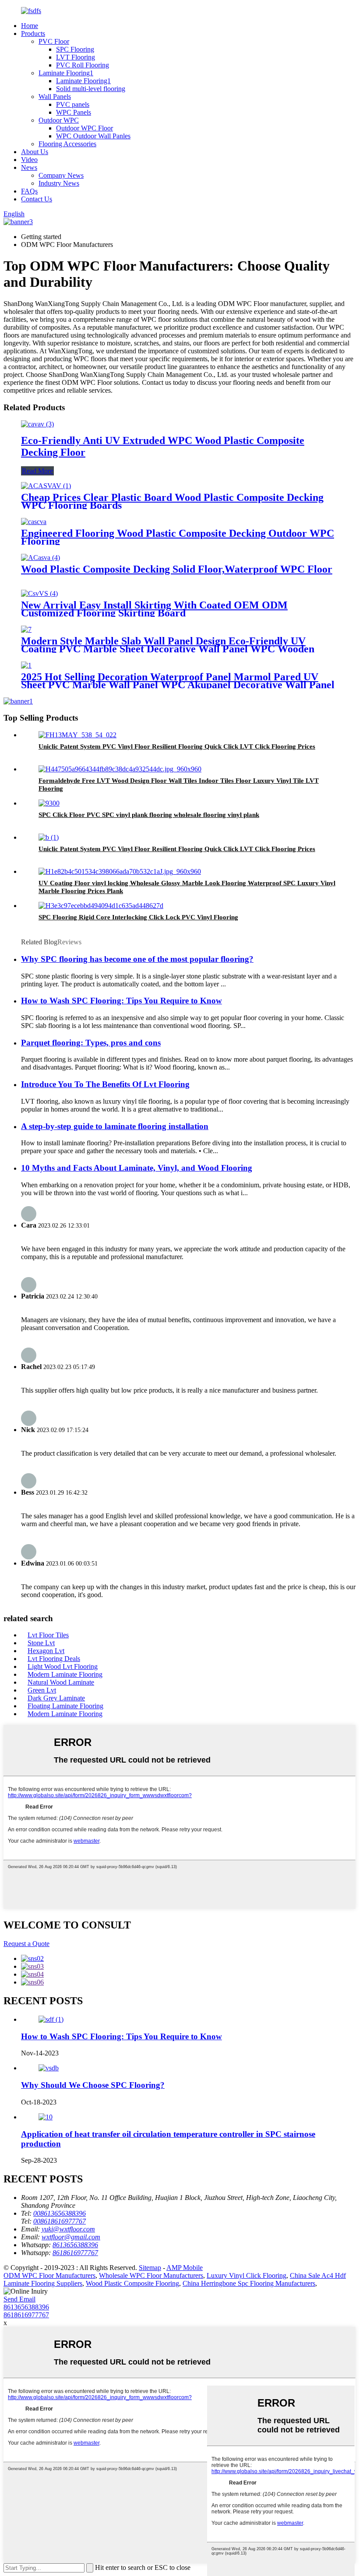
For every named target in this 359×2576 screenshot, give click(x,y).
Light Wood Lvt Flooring (63, 1666)
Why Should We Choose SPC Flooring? (93, 2085)
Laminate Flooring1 (66, 73)
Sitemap (150, 2268)
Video (29, 160)
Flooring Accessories (67, 144)
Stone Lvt (41, 1643)
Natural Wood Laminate (61, 1682)
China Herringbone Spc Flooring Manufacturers (249, 2283)
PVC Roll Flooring (83, 65)
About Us (35, 152)
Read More (37, 471)
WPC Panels (74, 112)
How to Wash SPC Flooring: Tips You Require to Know (121, 1001)
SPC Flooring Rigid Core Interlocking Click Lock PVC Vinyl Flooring (138, 917)
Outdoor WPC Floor (84, 128)
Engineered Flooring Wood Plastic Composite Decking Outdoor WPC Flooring (178, 537)
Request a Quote (26, 1944)
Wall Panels (55, 97)
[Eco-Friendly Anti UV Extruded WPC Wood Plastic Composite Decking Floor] (37, 424)
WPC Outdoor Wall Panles (93, 136)
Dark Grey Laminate (56, 1698)
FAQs (29, 191)
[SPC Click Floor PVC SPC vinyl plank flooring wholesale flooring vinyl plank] (49, 803)
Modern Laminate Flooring (65, 1674)
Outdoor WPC (59, 120)
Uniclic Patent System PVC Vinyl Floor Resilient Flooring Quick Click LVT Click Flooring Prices (177, 746)
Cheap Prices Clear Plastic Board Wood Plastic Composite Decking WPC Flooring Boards (172, 501)
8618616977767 (26, 2315)
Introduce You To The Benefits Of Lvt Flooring (105, 1084)
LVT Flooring (76, 57)
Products (33, 33)
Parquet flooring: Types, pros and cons (91, 1043)
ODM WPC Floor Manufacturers (49, 2275)
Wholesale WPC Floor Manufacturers (151, 2275)
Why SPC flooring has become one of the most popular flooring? (137, 959)
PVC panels (73, 104)
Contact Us (37, 199)
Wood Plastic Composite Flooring (132, 2283)
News (29, 167)
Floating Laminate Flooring (65, 1706)
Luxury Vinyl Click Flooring (246, 2275)
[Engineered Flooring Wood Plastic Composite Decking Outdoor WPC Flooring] (34, 522)
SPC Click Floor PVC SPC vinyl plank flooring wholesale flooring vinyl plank (149, 815)
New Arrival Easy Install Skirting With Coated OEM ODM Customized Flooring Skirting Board (154, 609)
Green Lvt (42, 1690)
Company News (61, 175)
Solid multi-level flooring (91, 89)
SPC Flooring (75, 49)
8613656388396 (26, 2307)
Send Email (19, 2299)
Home (30, 26)
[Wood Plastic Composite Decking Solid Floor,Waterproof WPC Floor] (40, 558)
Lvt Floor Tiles (48, 1635)
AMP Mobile (185, 2268)
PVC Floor (54, 41)
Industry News (59, 183)
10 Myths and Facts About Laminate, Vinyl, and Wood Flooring (137, 1168)
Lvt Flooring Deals (54, 1659)
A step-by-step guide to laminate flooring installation (115, 1126)
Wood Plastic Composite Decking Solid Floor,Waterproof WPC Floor (177, 569)
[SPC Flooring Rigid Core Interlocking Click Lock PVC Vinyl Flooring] (101, 906)
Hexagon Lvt (46, 1651)
